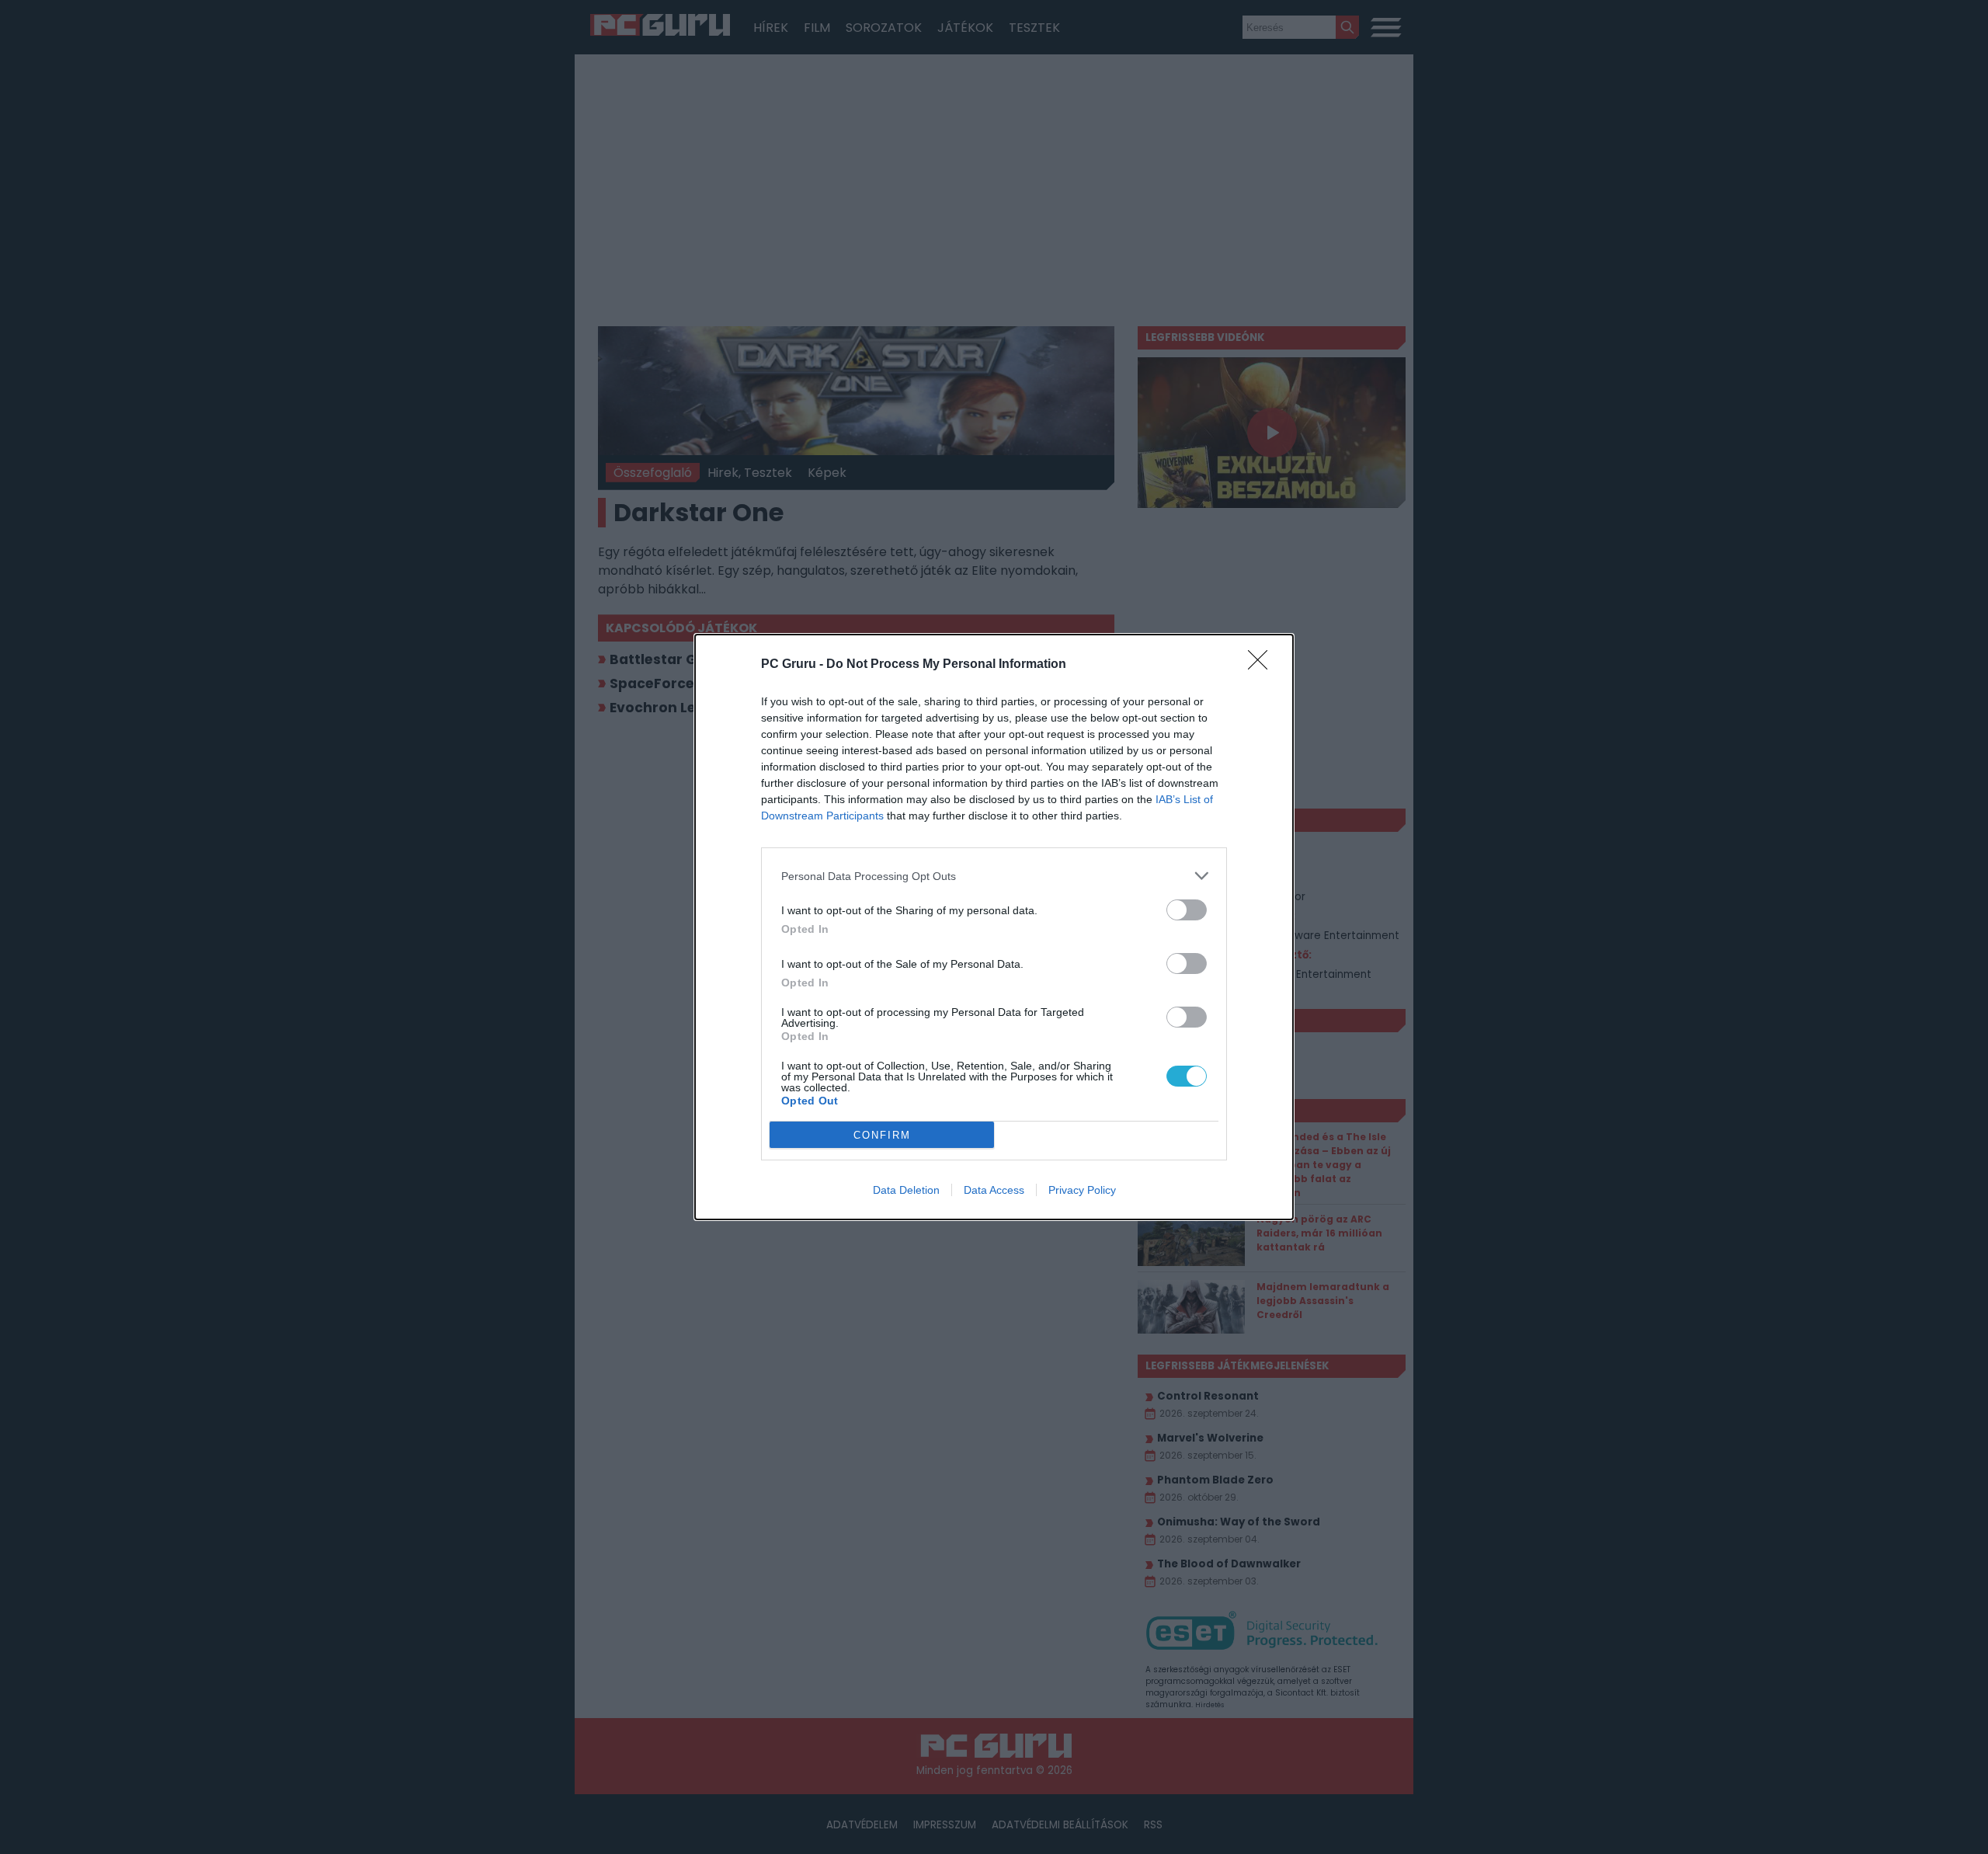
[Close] (1263, 665)
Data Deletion (906, 1190)
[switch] (1187, 910)
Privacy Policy (1082, 1190)
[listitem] (994, 876)
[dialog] (994, 927)
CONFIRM (882, 1135)
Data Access (994, 1190)
